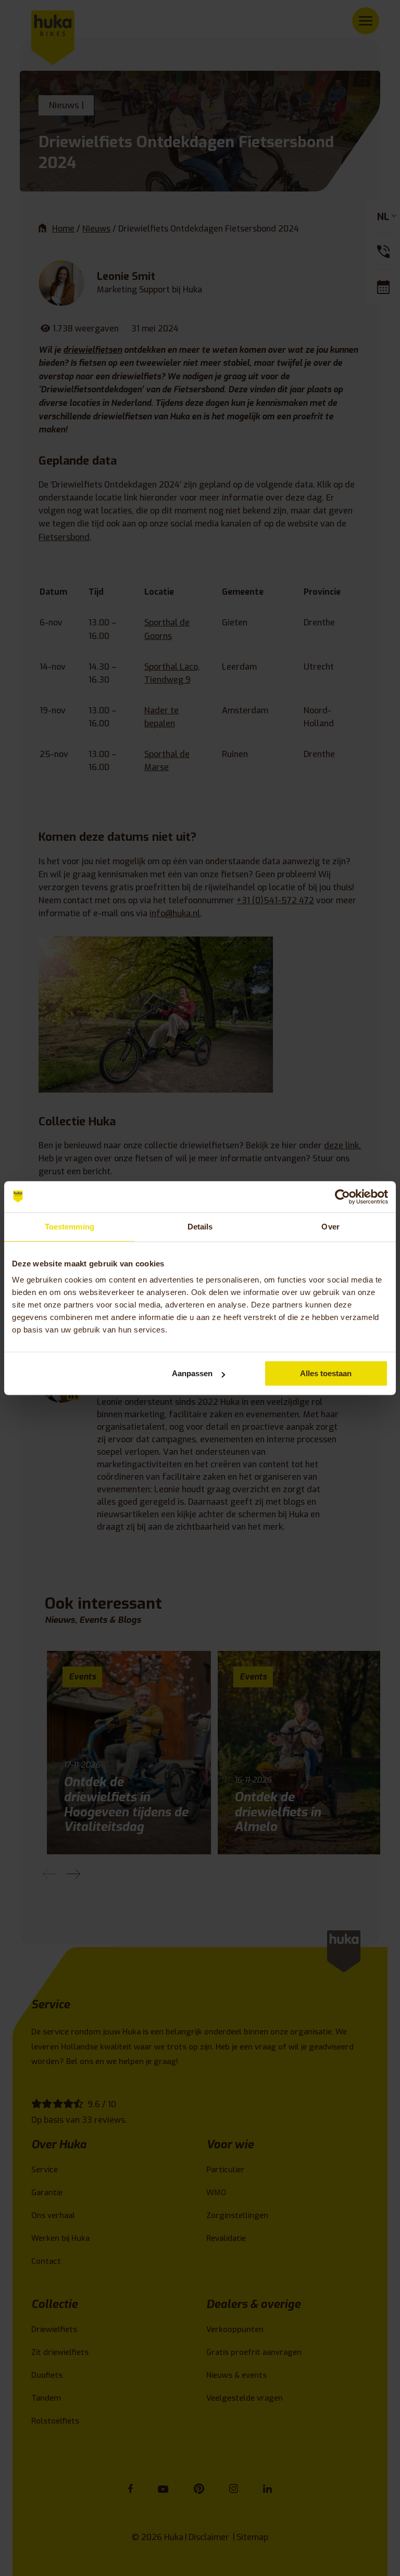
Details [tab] (200, 1227)
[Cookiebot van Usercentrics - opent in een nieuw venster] (342, 1197)
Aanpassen (192, 1373)
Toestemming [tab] (70, 1227)
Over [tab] (330, 1227)
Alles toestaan (326, 1373)
